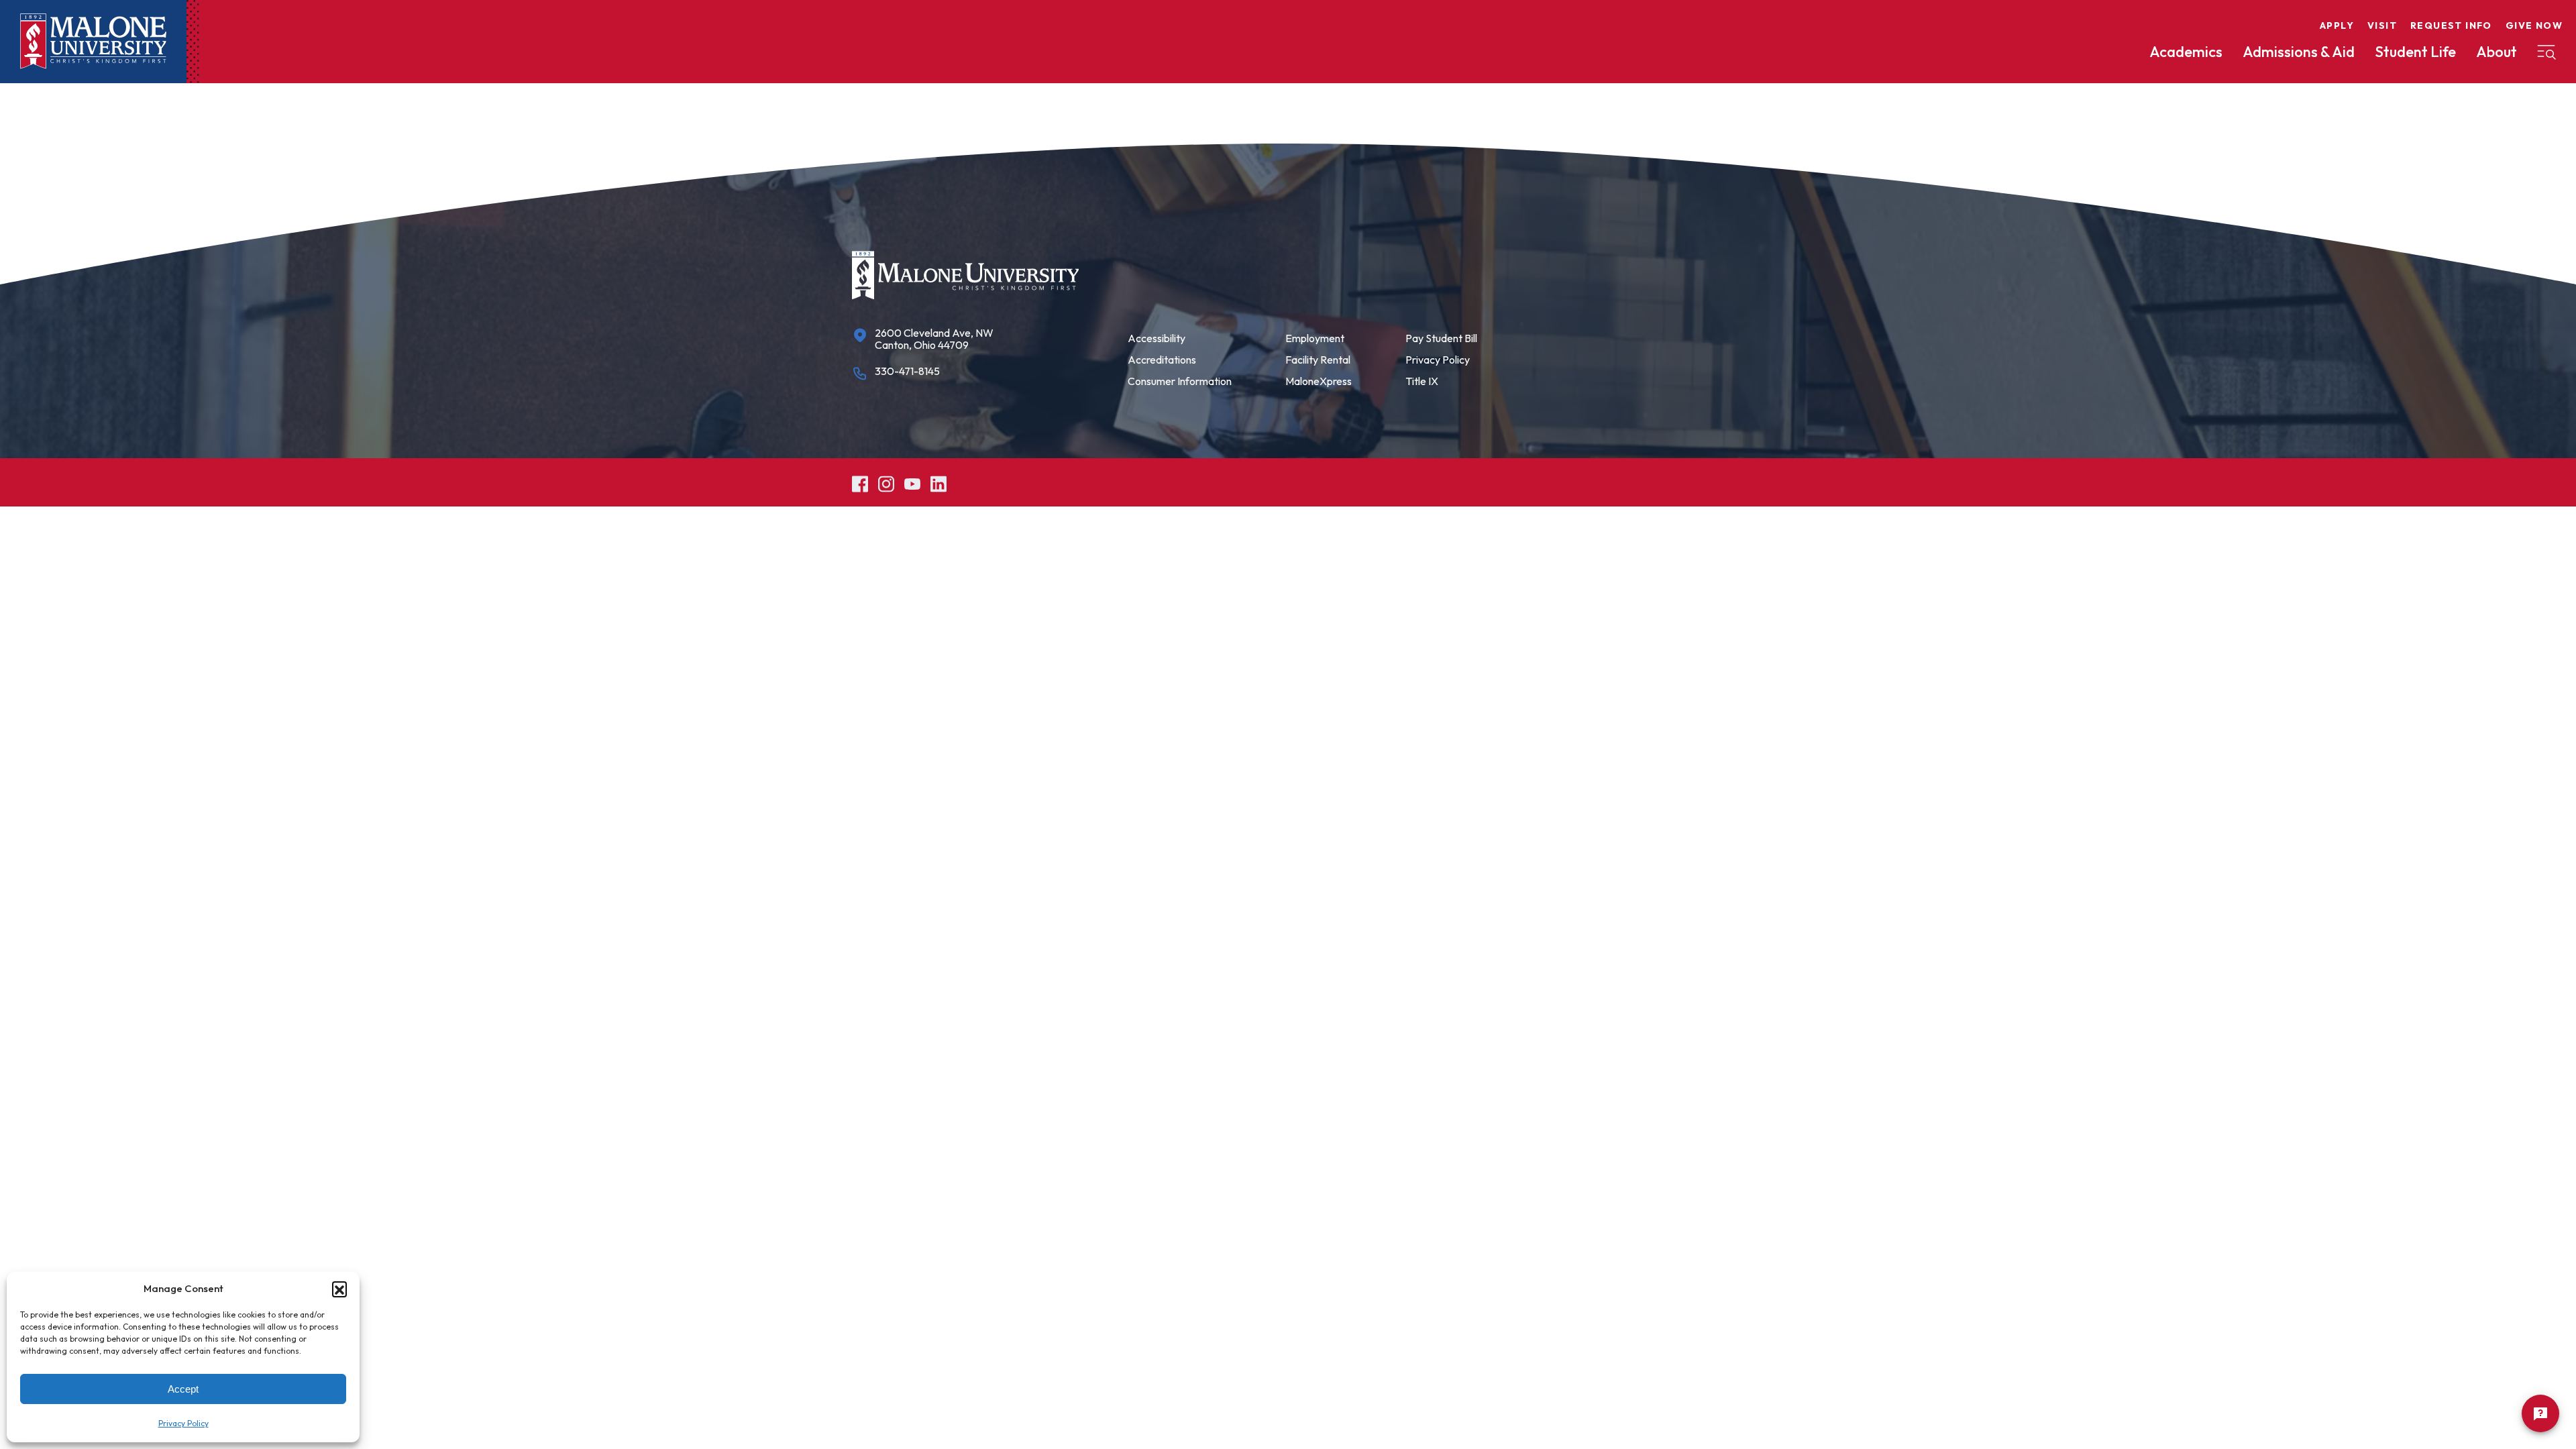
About (2497, 52)
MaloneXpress (1319, 381)
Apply (2337, 25)
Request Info (2451, 25)
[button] (339, 1289)
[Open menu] (2546, 52)
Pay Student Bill (1441, 338)
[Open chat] (2540, 1413)
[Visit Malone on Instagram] (886, 482)
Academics (2186, 52)
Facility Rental (1318, 360)
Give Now (2534, 25)
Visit (2382, 25)
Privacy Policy (183, 1423)
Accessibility (1157, 338)
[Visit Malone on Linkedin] (938, 482)
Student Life (2415, 52)
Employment (1315, 338)
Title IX (1422, 381)
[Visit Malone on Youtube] (912, 482)
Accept (183, 1389)
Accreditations (1162, 360)
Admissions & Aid (2299, 52)
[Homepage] (93, 41)
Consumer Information (1180, 381)
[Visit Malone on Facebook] (860, 482)
